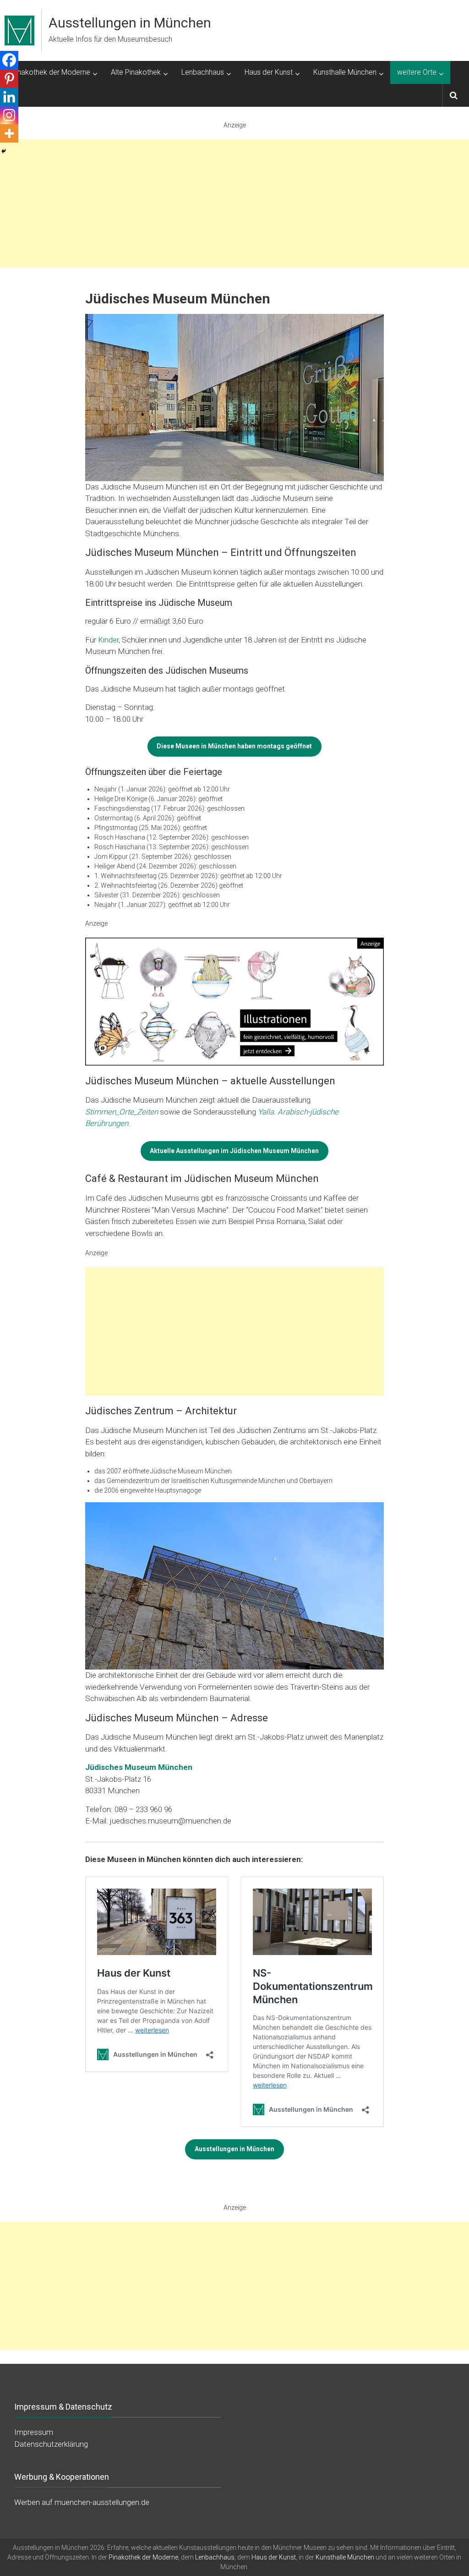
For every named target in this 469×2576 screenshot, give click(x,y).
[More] (9, 133)
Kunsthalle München (345, 72)
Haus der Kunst (269, 72)
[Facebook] (9, 60)
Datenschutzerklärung (51, 2444)
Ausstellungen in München (130, 23)
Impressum (34, 2432)
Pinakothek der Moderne (51, 72)
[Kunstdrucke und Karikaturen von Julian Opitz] (234, 1001)
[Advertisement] (234, 203)
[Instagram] (9, 115)
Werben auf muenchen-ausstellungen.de (82, 2502)
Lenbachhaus (203, 72)
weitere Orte (417, 72)
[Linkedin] (9, 97)
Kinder (108, 640)
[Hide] (4, 151)
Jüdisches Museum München (139, 1767)
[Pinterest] (9, 78)
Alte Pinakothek (136, 72)
